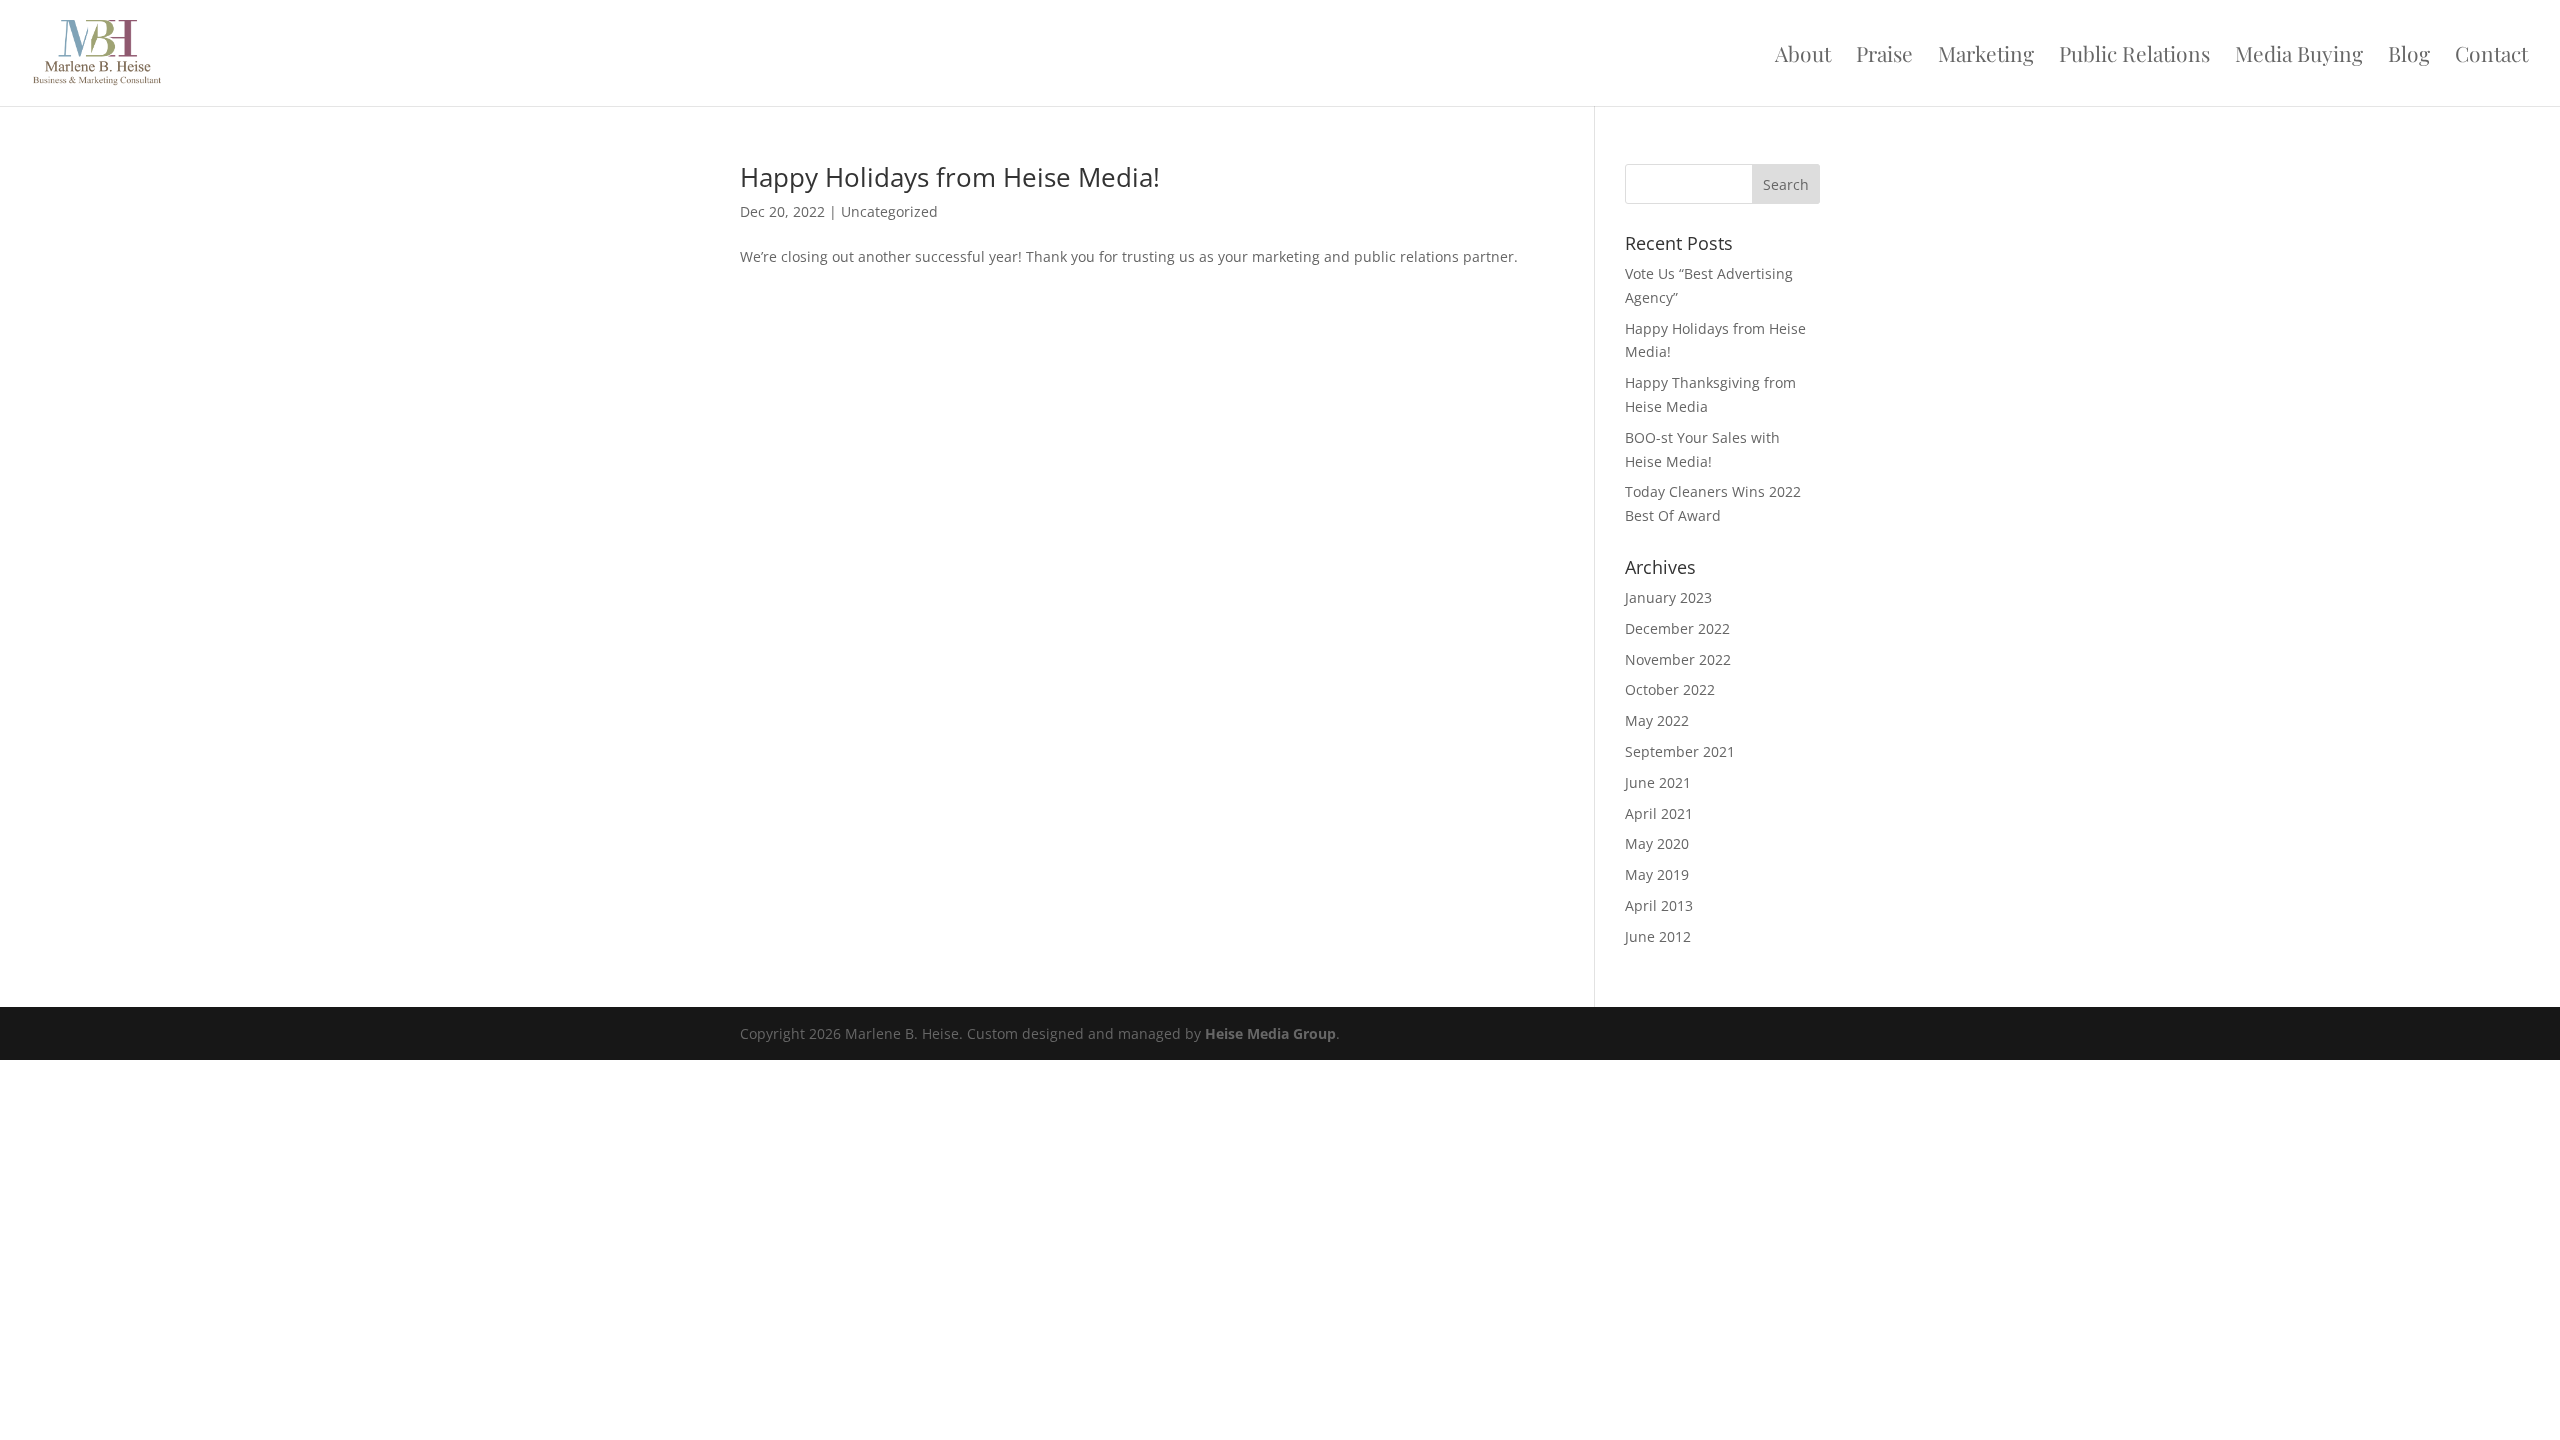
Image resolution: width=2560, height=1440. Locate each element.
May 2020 (1657, 843)
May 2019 (1657, 874)
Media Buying (2299, 56)
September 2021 (1680, 751)
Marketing (1986, 56)
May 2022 (1657, 720)
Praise (1884, 56)
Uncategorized (889, 211)
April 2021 (1659, 813)
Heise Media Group (1270, 1033)
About (1803, 56)
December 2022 (1677, 628)
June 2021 (1658, 782)
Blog (2409, 56)
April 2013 (1659, 905)
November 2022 (1678, 659)
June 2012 (1658, 936)
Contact (2491, 56)
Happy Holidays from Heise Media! (950, 177)
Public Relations (2134, 56)
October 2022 (1670, 689)
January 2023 (1668, 597)
